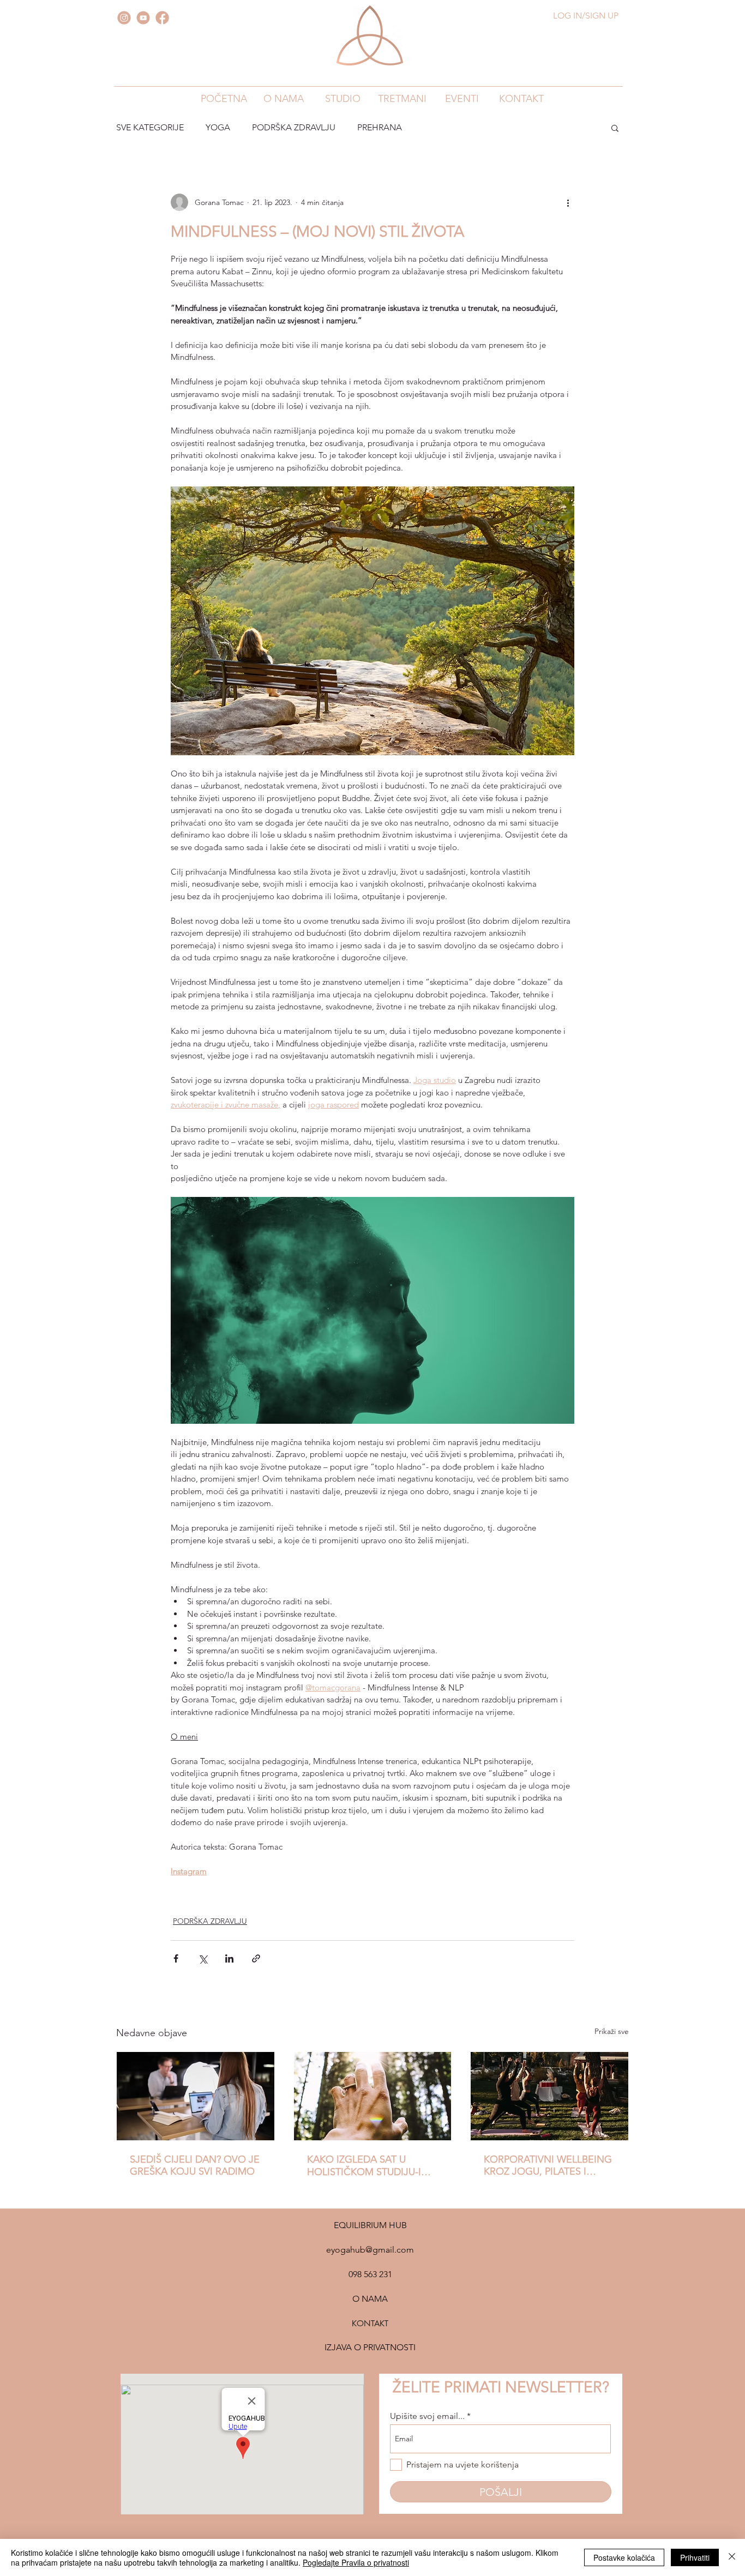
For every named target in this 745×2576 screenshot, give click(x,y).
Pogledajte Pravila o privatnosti (356, 2562)
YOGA (218, 127)
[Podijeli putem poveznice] (256, 1958)
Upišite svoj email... (427, 2416)
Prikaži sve (612, 2031)
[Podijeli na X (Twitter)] (203, 1958)
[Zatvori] (732, 2557)
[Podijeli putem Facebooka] (176, 1958)
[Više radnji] (568, 202)
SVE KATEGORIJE (150, 127)
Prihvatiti (695, 2557)
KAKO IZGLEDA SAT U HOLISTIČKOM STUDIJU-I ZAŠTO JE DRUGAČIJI (364, 2166)
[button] (283, 98)
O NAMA (370, 2299)
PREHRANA (380, 127)
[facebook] (162, 18)
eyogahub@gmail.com (370, 2250)
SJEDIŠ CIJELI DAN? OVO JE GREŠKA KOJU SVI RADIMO (195, 2165)
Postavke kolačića (624, 2557)
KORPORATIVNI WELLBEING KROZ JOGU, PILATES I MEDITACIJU (548, 2165)
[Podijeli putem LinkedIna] (229, 1958)
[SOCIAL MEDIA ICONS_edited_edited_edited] (143, 18)
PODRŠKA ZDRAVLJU (294, 127)
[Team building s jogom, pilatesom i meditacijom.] (549, 2096)
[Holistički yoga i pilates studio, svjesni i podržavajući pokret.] (373, 2096)
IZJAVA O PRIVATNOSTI (370, 2347)
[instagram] (124, 18)
